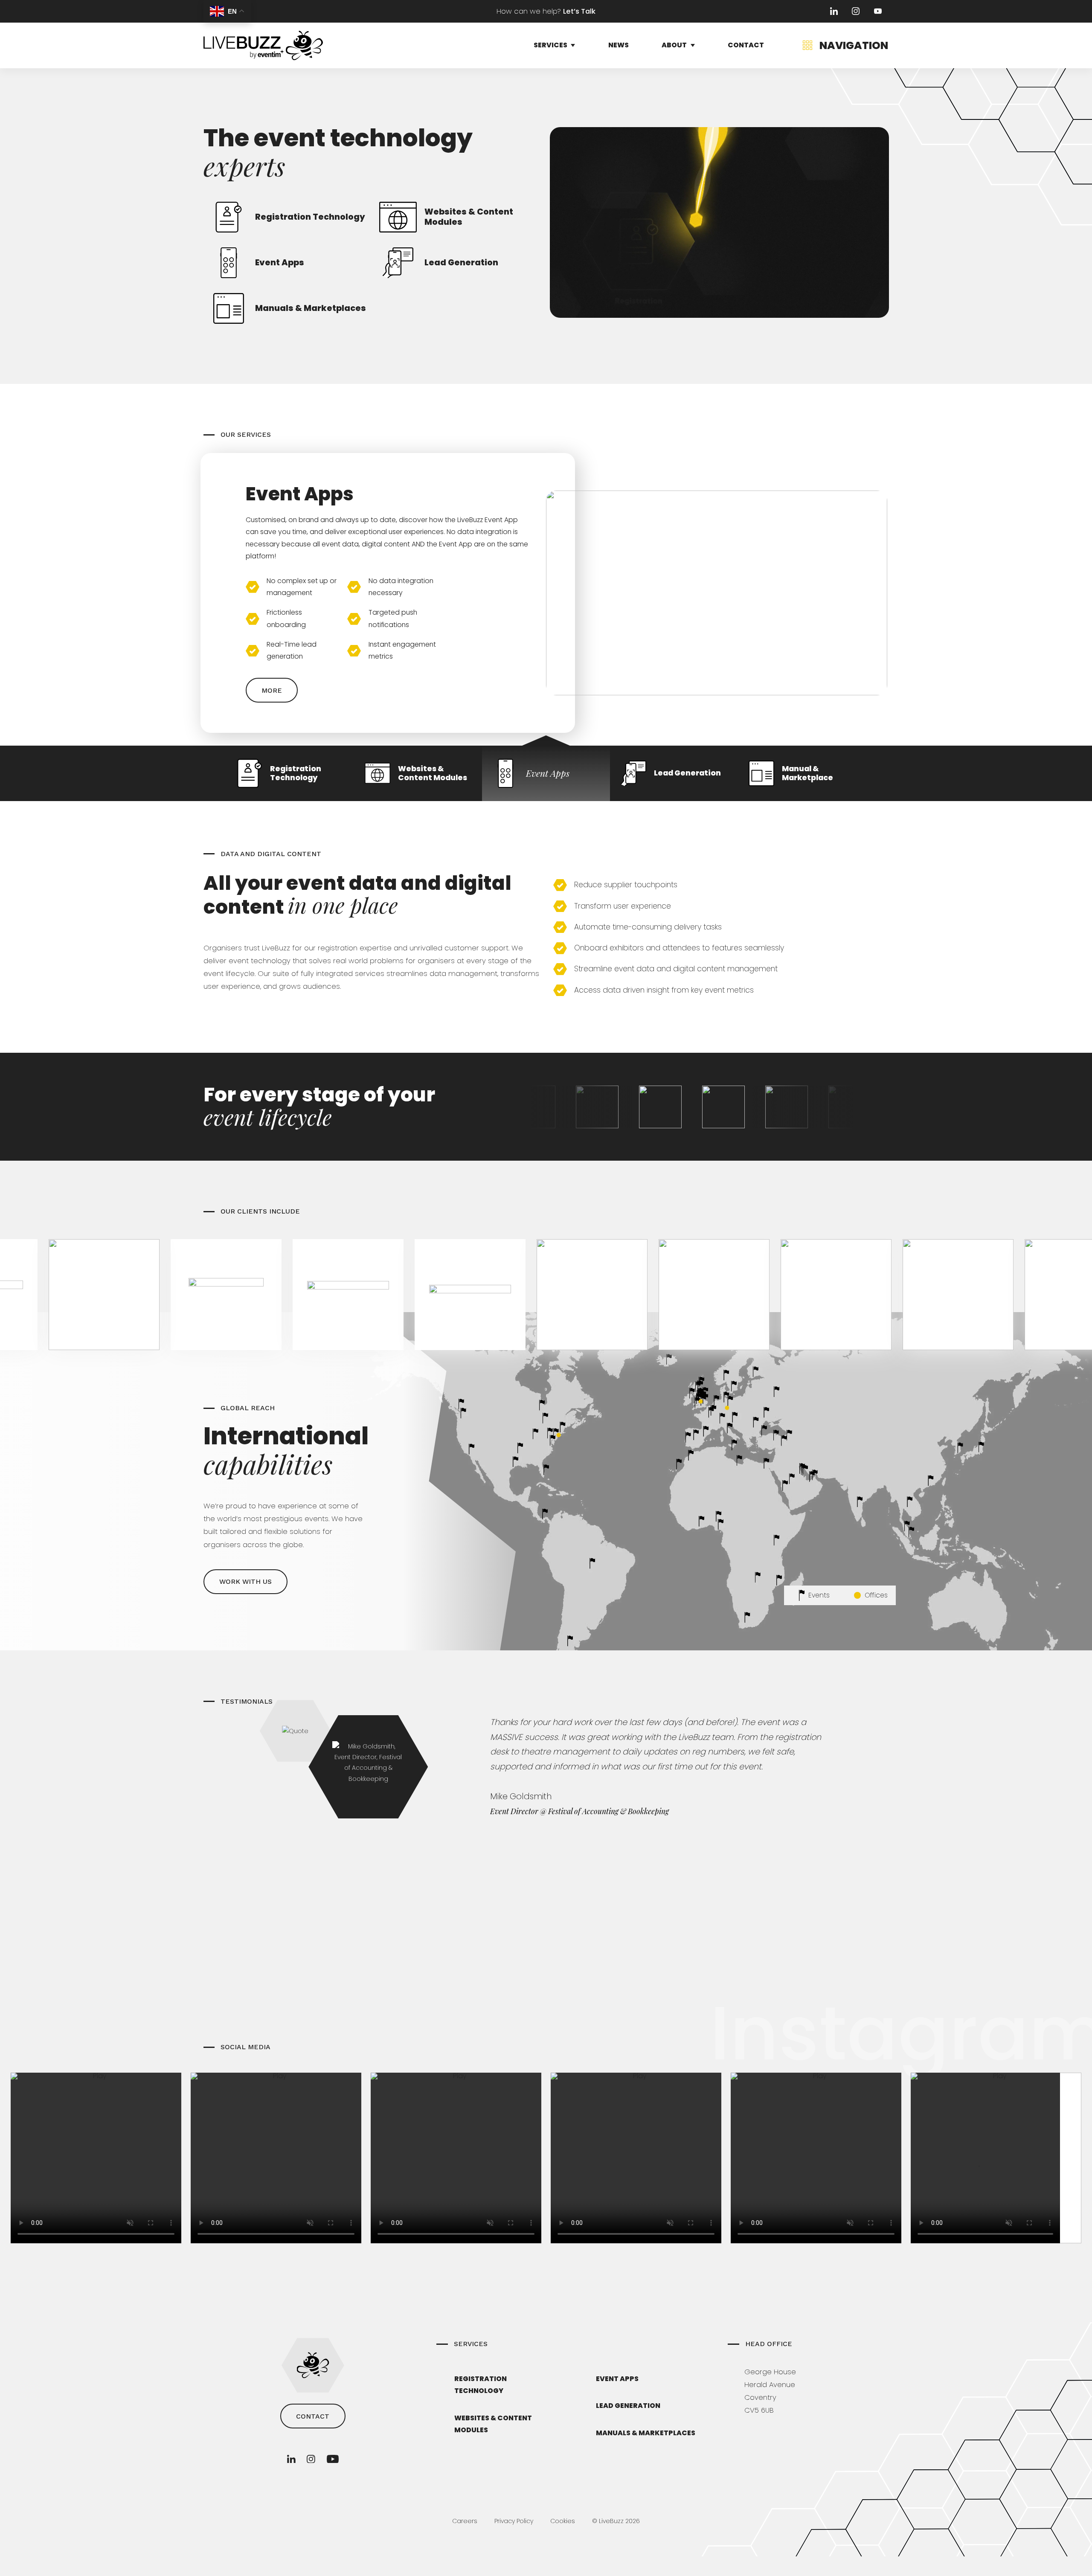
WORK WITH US (245, 1581)
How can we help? (546, 11)
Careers (465, 2521)
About (674, 45)
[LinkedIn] (834, 11)
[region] (546, 619)
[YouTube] (878, 11)
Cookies (563, 2521)
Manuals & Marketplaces (646, 2433)
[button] (290, 773)
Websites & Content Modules (493, 2424)
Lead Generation (628, 2406)
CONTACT (313, 2416)
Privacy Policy (514, 2521)
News (619, 45)
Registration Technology (481, 2385)
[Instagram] (856, 11)
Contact (746, 45)
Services (550, 45)
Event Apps (617, 2379)
